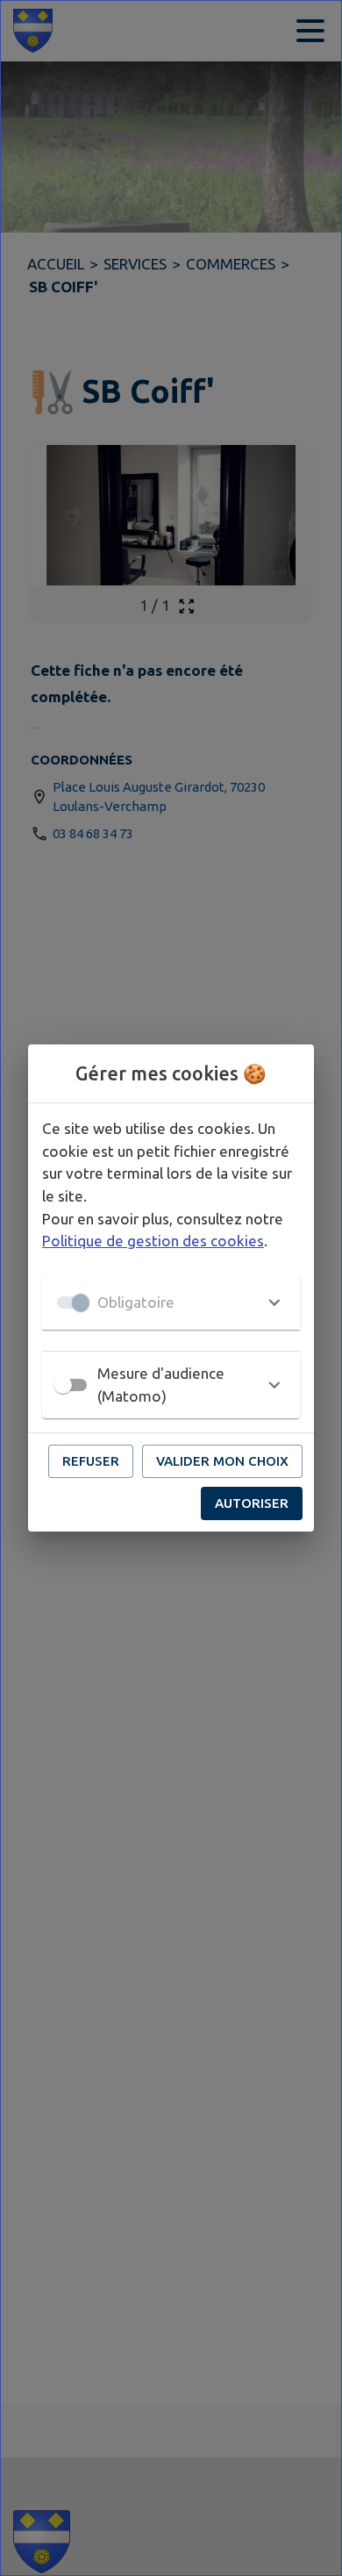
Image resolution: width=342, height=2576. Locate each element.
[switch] (63, 1385)
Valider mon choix (222, 1461)
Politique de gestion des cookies (153, 1241)
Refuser (91, 1461)
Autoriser (252, 1503)
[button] (171, 1302)
